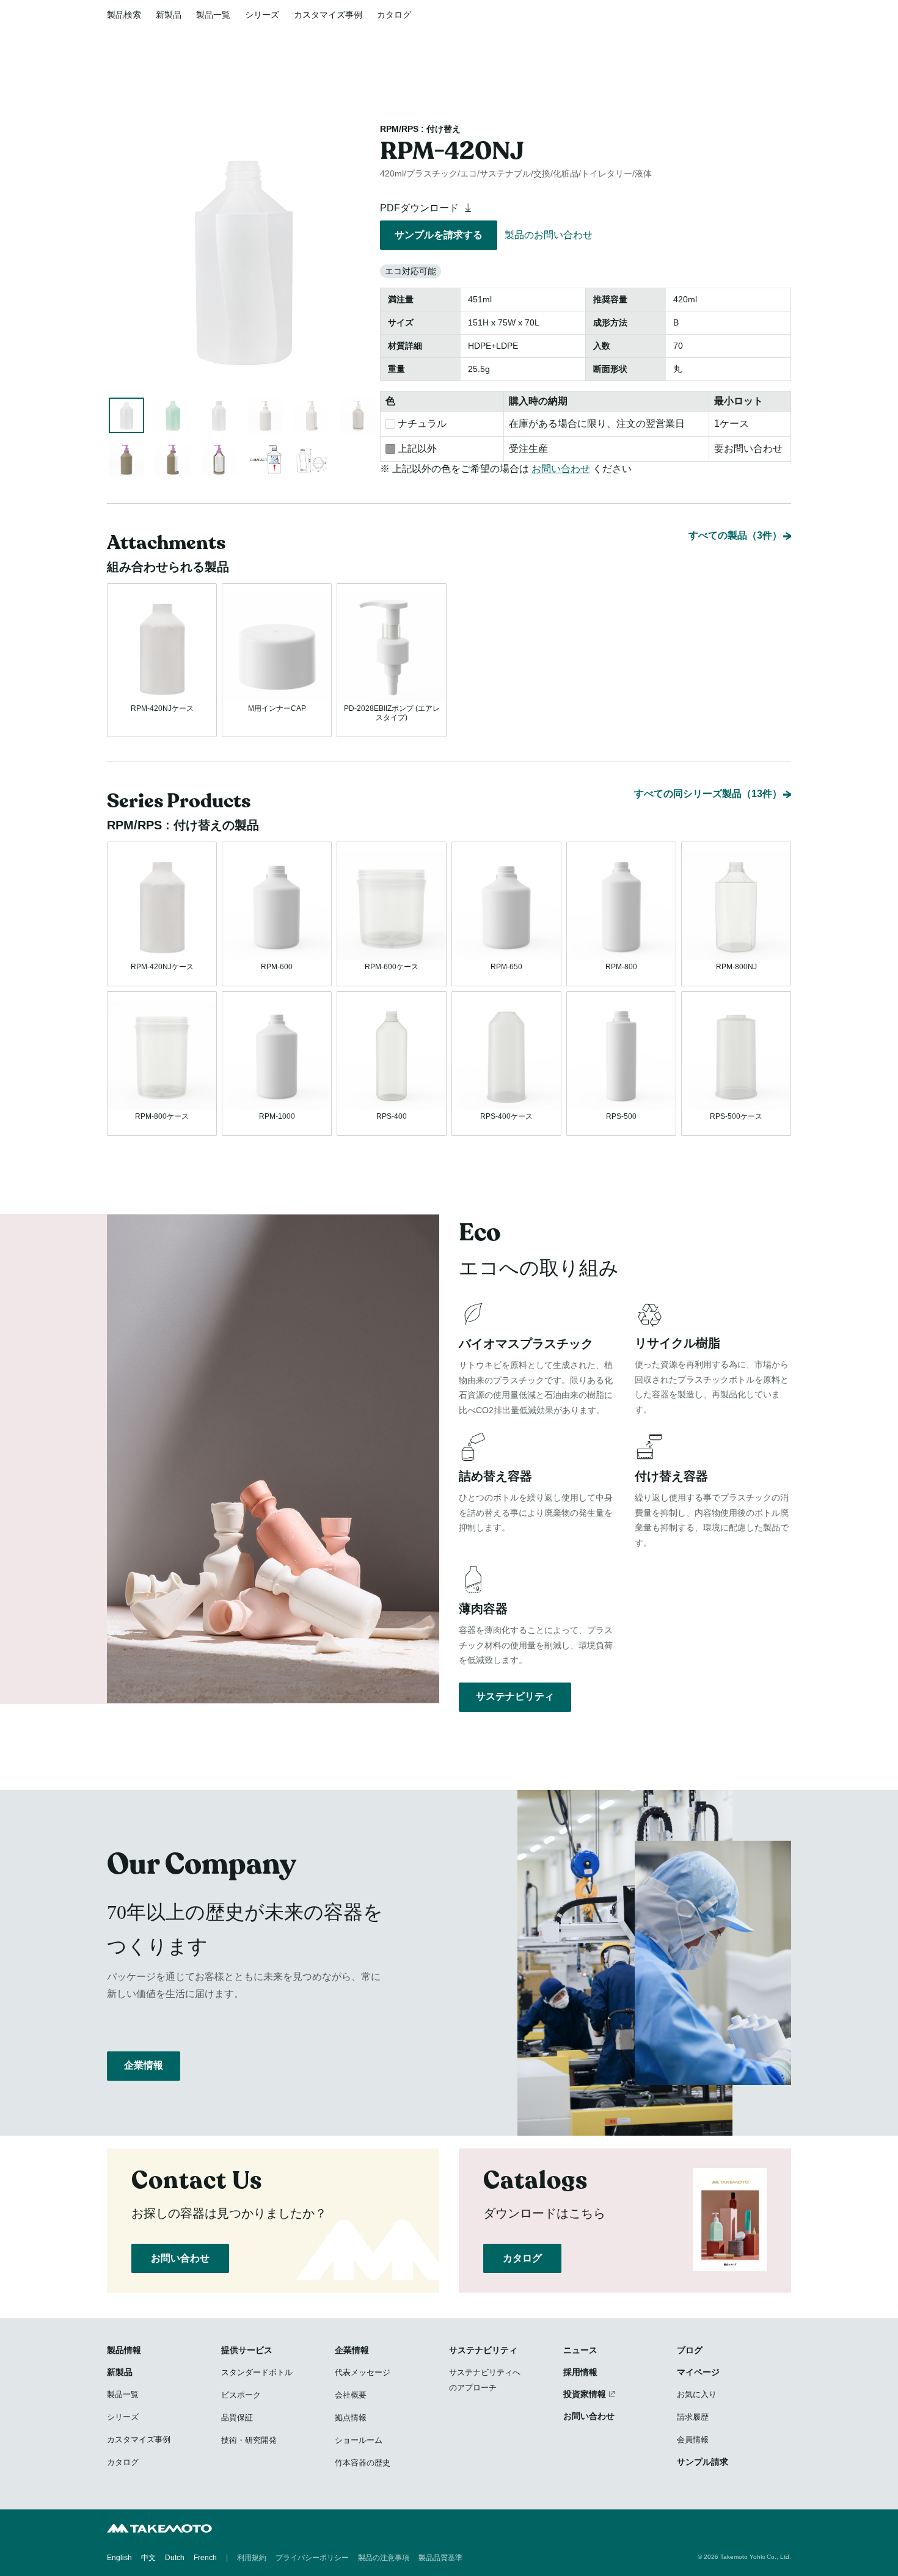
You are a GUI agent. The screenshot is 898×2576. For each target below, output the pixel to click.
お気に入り (697, 2394)
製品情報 (124, 2350)
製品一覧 (213, 15)
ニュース (580, 2350)
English (119, 2558)
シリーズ (262, 15)
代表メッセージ (363, 2372)
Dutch (175, 2558)
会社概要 (351, 2395)
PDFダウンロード (421, 208)
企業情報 (144, 2065)
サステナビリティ (515, 1696)
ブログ (690, 2350)
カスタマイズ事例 (328, 15)
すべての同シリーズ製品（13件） (708, 794)
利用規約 (252, 2558)
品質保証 (237, 2418)
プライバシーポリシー (312, 2558)
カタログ (394, 15)
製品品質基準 (440, 2558)
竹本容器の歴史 (363, 2463)
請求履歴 (693, 2417)
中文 (148, 2558)
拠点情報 (351, 2418)
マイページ (698, 2372)
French (205, 2558)
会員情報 (693, 2440)
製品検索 (124, 15)
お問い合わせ (561, 469)
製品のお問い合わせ (549, 235)
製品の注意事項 (384, 2558)
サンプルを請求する (439, 235)
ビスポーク (241, 2395)
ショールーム (359, 2440)
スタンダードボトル (257, 2372)
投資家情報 (585, 2394)
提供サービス (247, 2350)
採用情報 (580, 2372)
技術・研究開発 (249, 2440)
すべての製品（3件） (735, 535)
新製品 (169, 15)
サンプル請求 (703, 2462)
